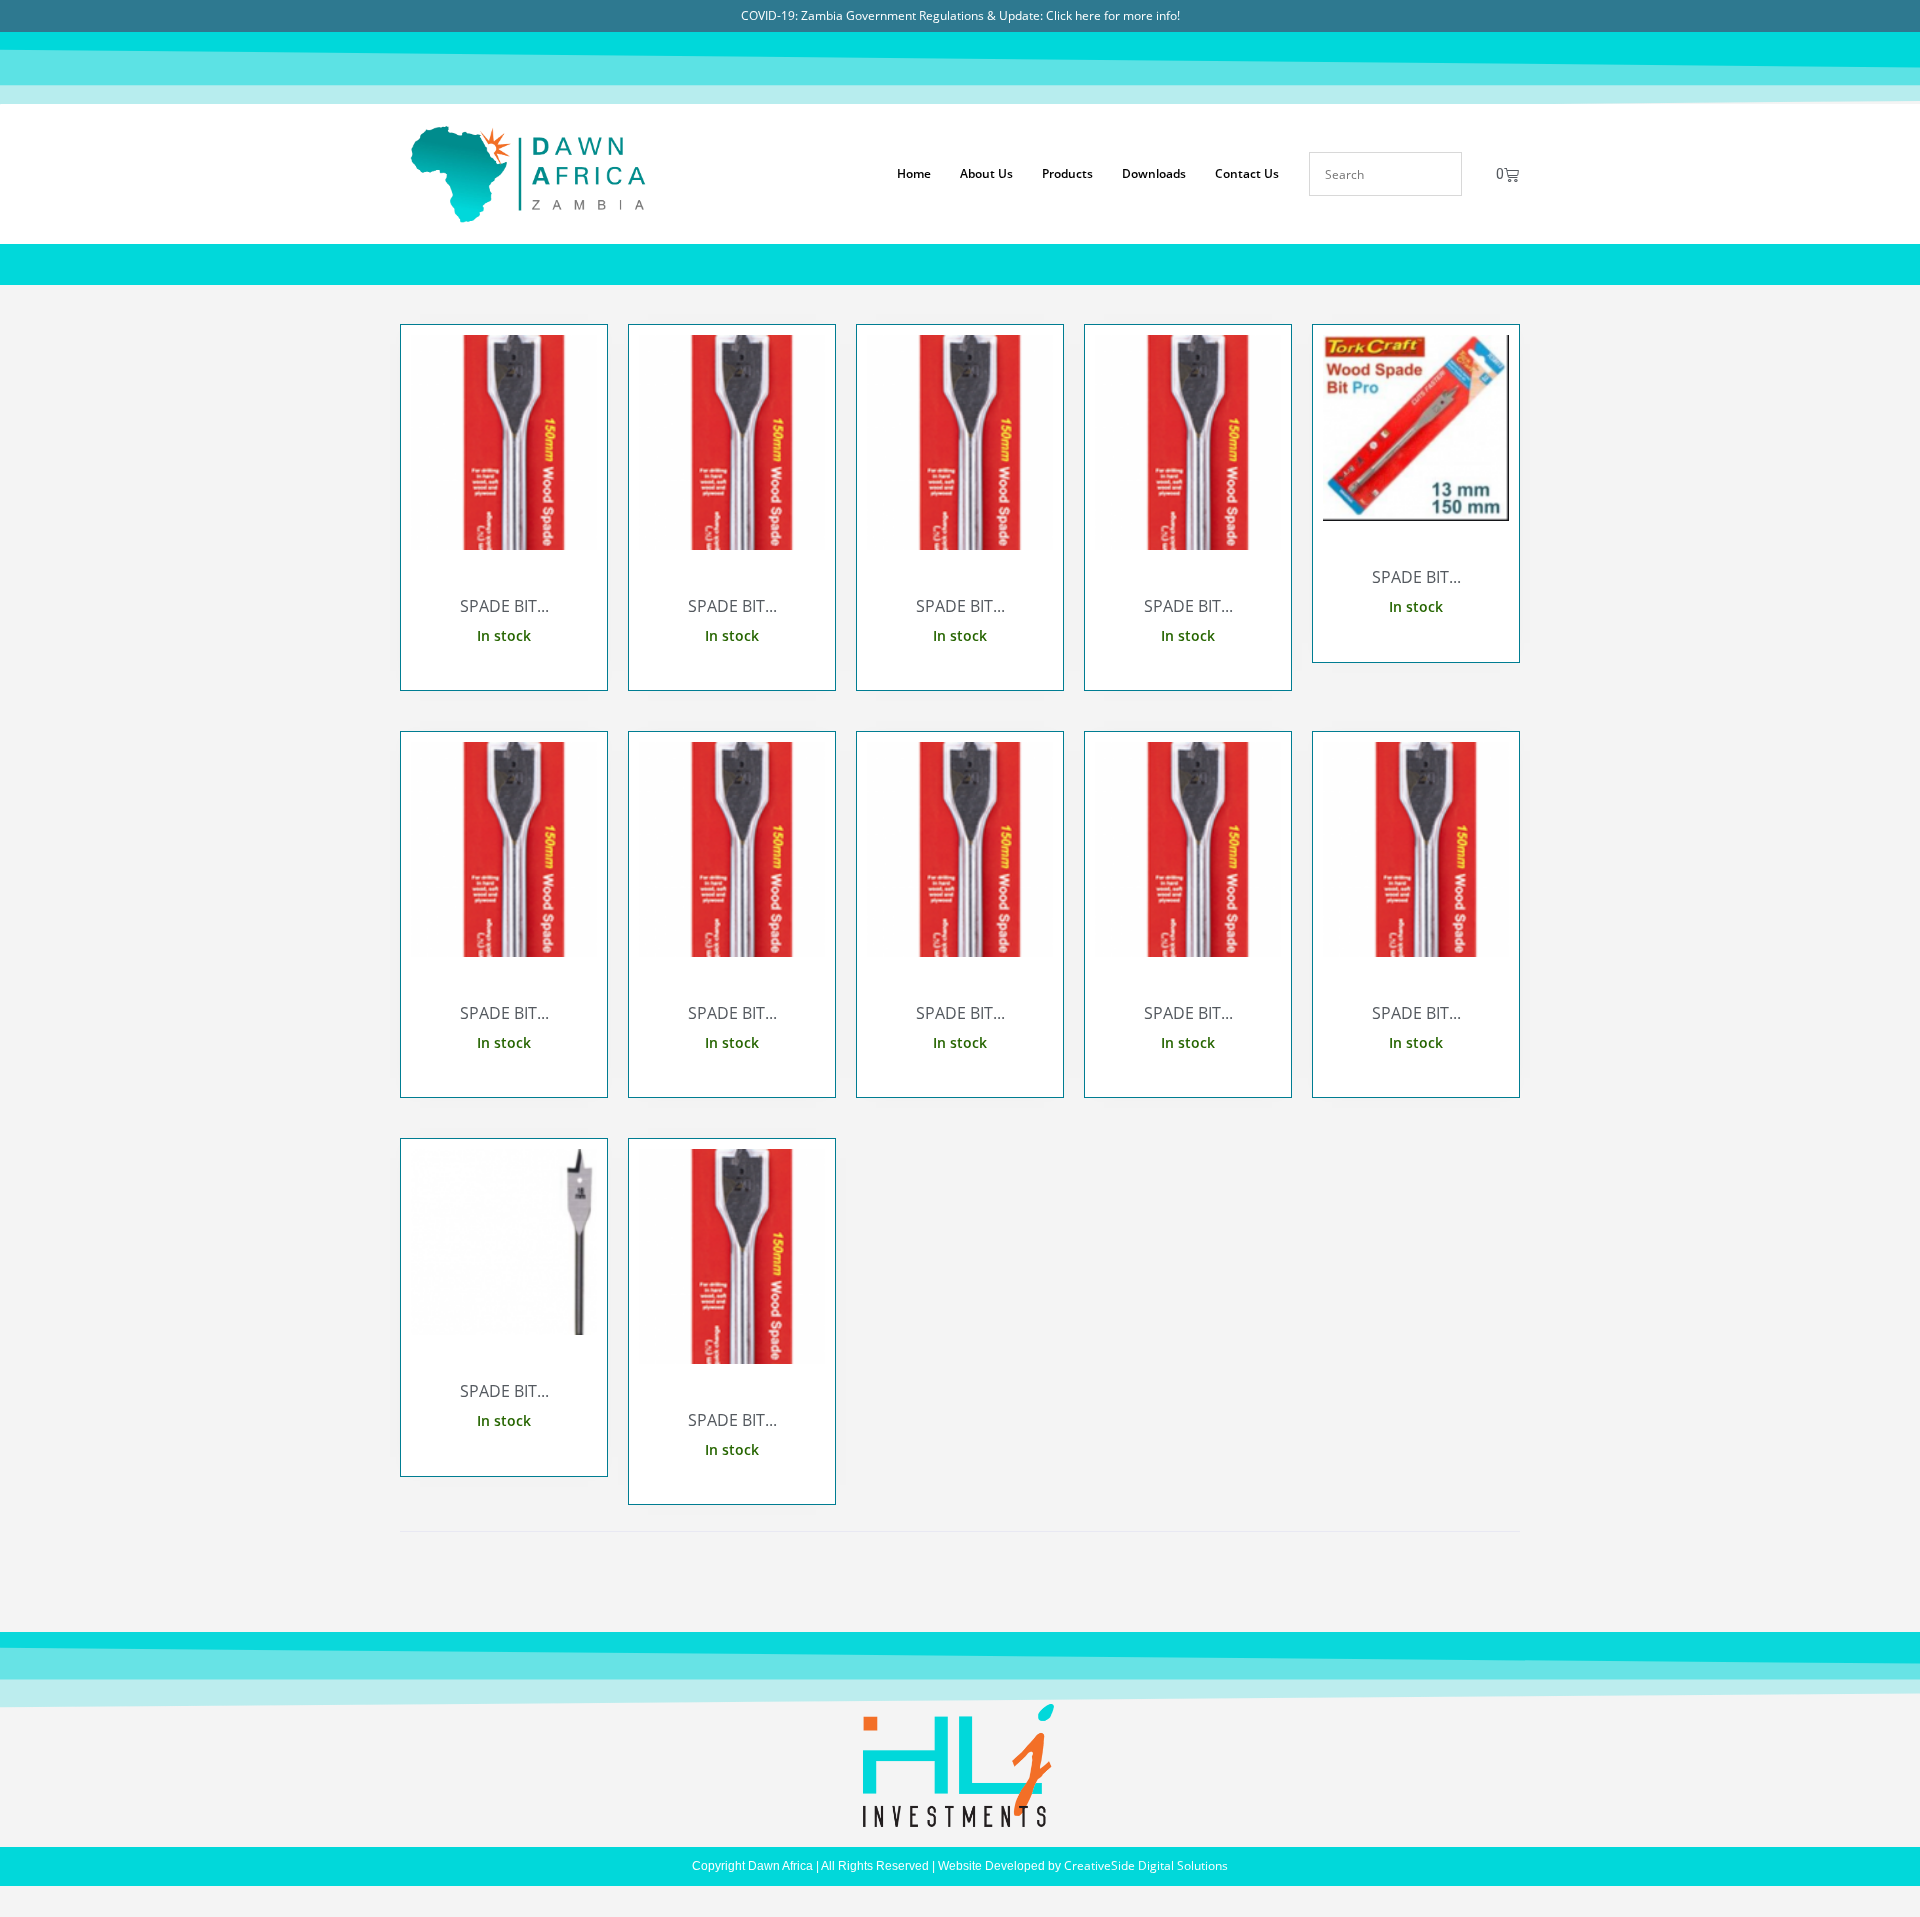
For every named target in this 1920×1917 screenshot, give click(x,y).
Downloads (1154, 173)
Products (1067, 173)
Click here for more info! (1113, 15)
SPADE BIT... (504, 606)
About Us (986, 173)
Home (914, 173)
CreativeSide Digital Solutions (1146, 1865)
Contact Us (1247, 173)
